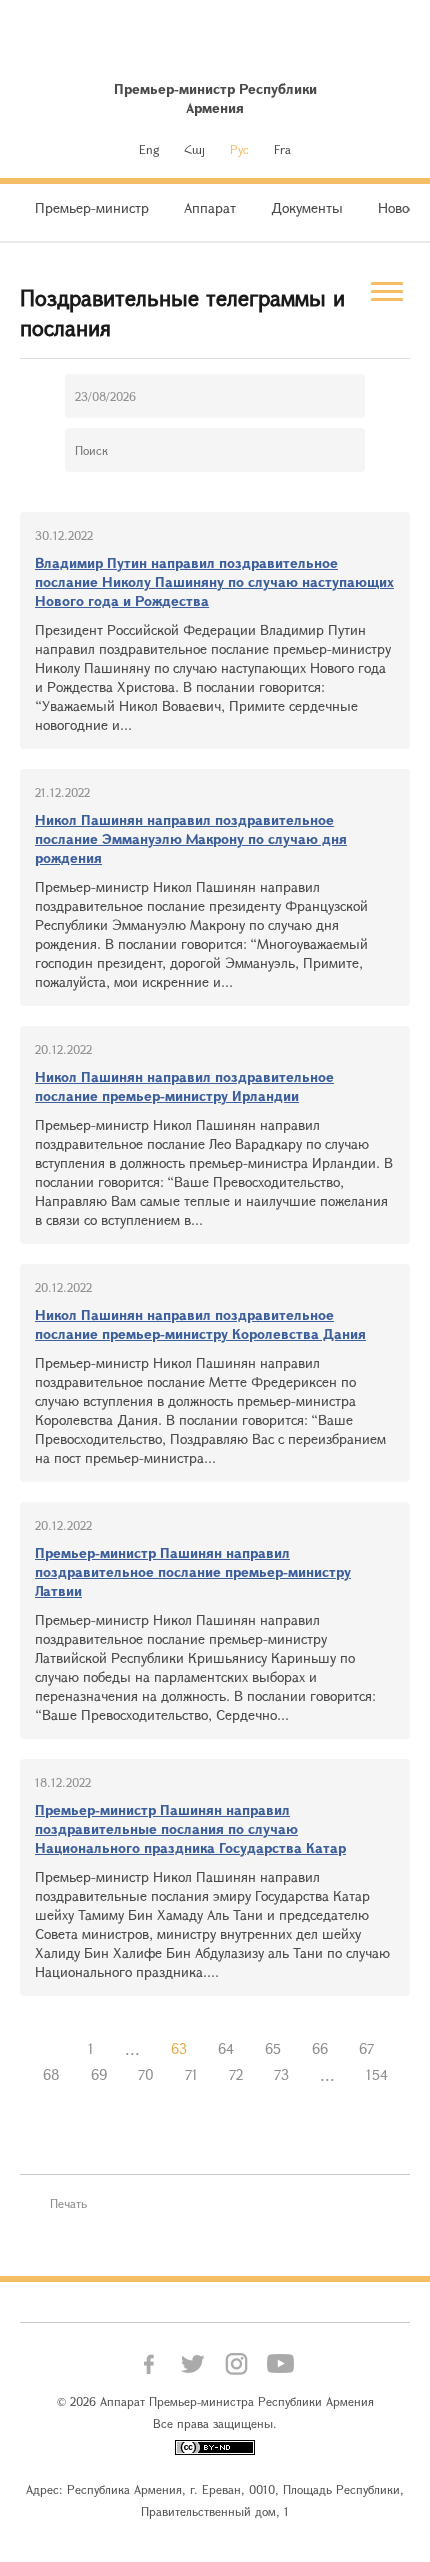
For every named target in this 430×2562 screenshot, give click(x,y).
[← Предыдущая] (57, 2049)
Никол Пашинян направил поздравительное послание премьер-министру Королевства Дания (200, 1324)
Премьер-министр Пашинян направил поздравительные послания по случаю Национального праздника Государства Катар (190, 1828)
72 (236, 2074)
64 (226, 2048)
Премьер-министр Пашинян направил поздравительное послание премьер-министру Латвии (193, 1571)
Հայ (194, 149)
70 (146, 2074)
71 (191, 2074)
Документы (307, 207)
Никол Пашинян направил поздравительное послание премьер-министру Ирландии (184, 1086)
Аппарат (210, 207)
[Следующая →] (215, 2101)
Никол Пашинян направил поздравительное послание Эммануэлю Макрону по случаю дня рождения (191, 838)
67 (366, 2048)
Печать (68, 2203)
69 (99, 2074)
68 (51, 2074)
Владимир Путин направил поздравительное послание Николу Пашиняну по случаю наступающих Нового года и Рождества (214, 581)
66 (320, 2048)
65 (273, 2048)
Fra (282, 149)
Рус (239, 149)
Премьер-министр (92, 207)
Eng (149, 149)
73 (281, 2074)
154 (377, 2074)
